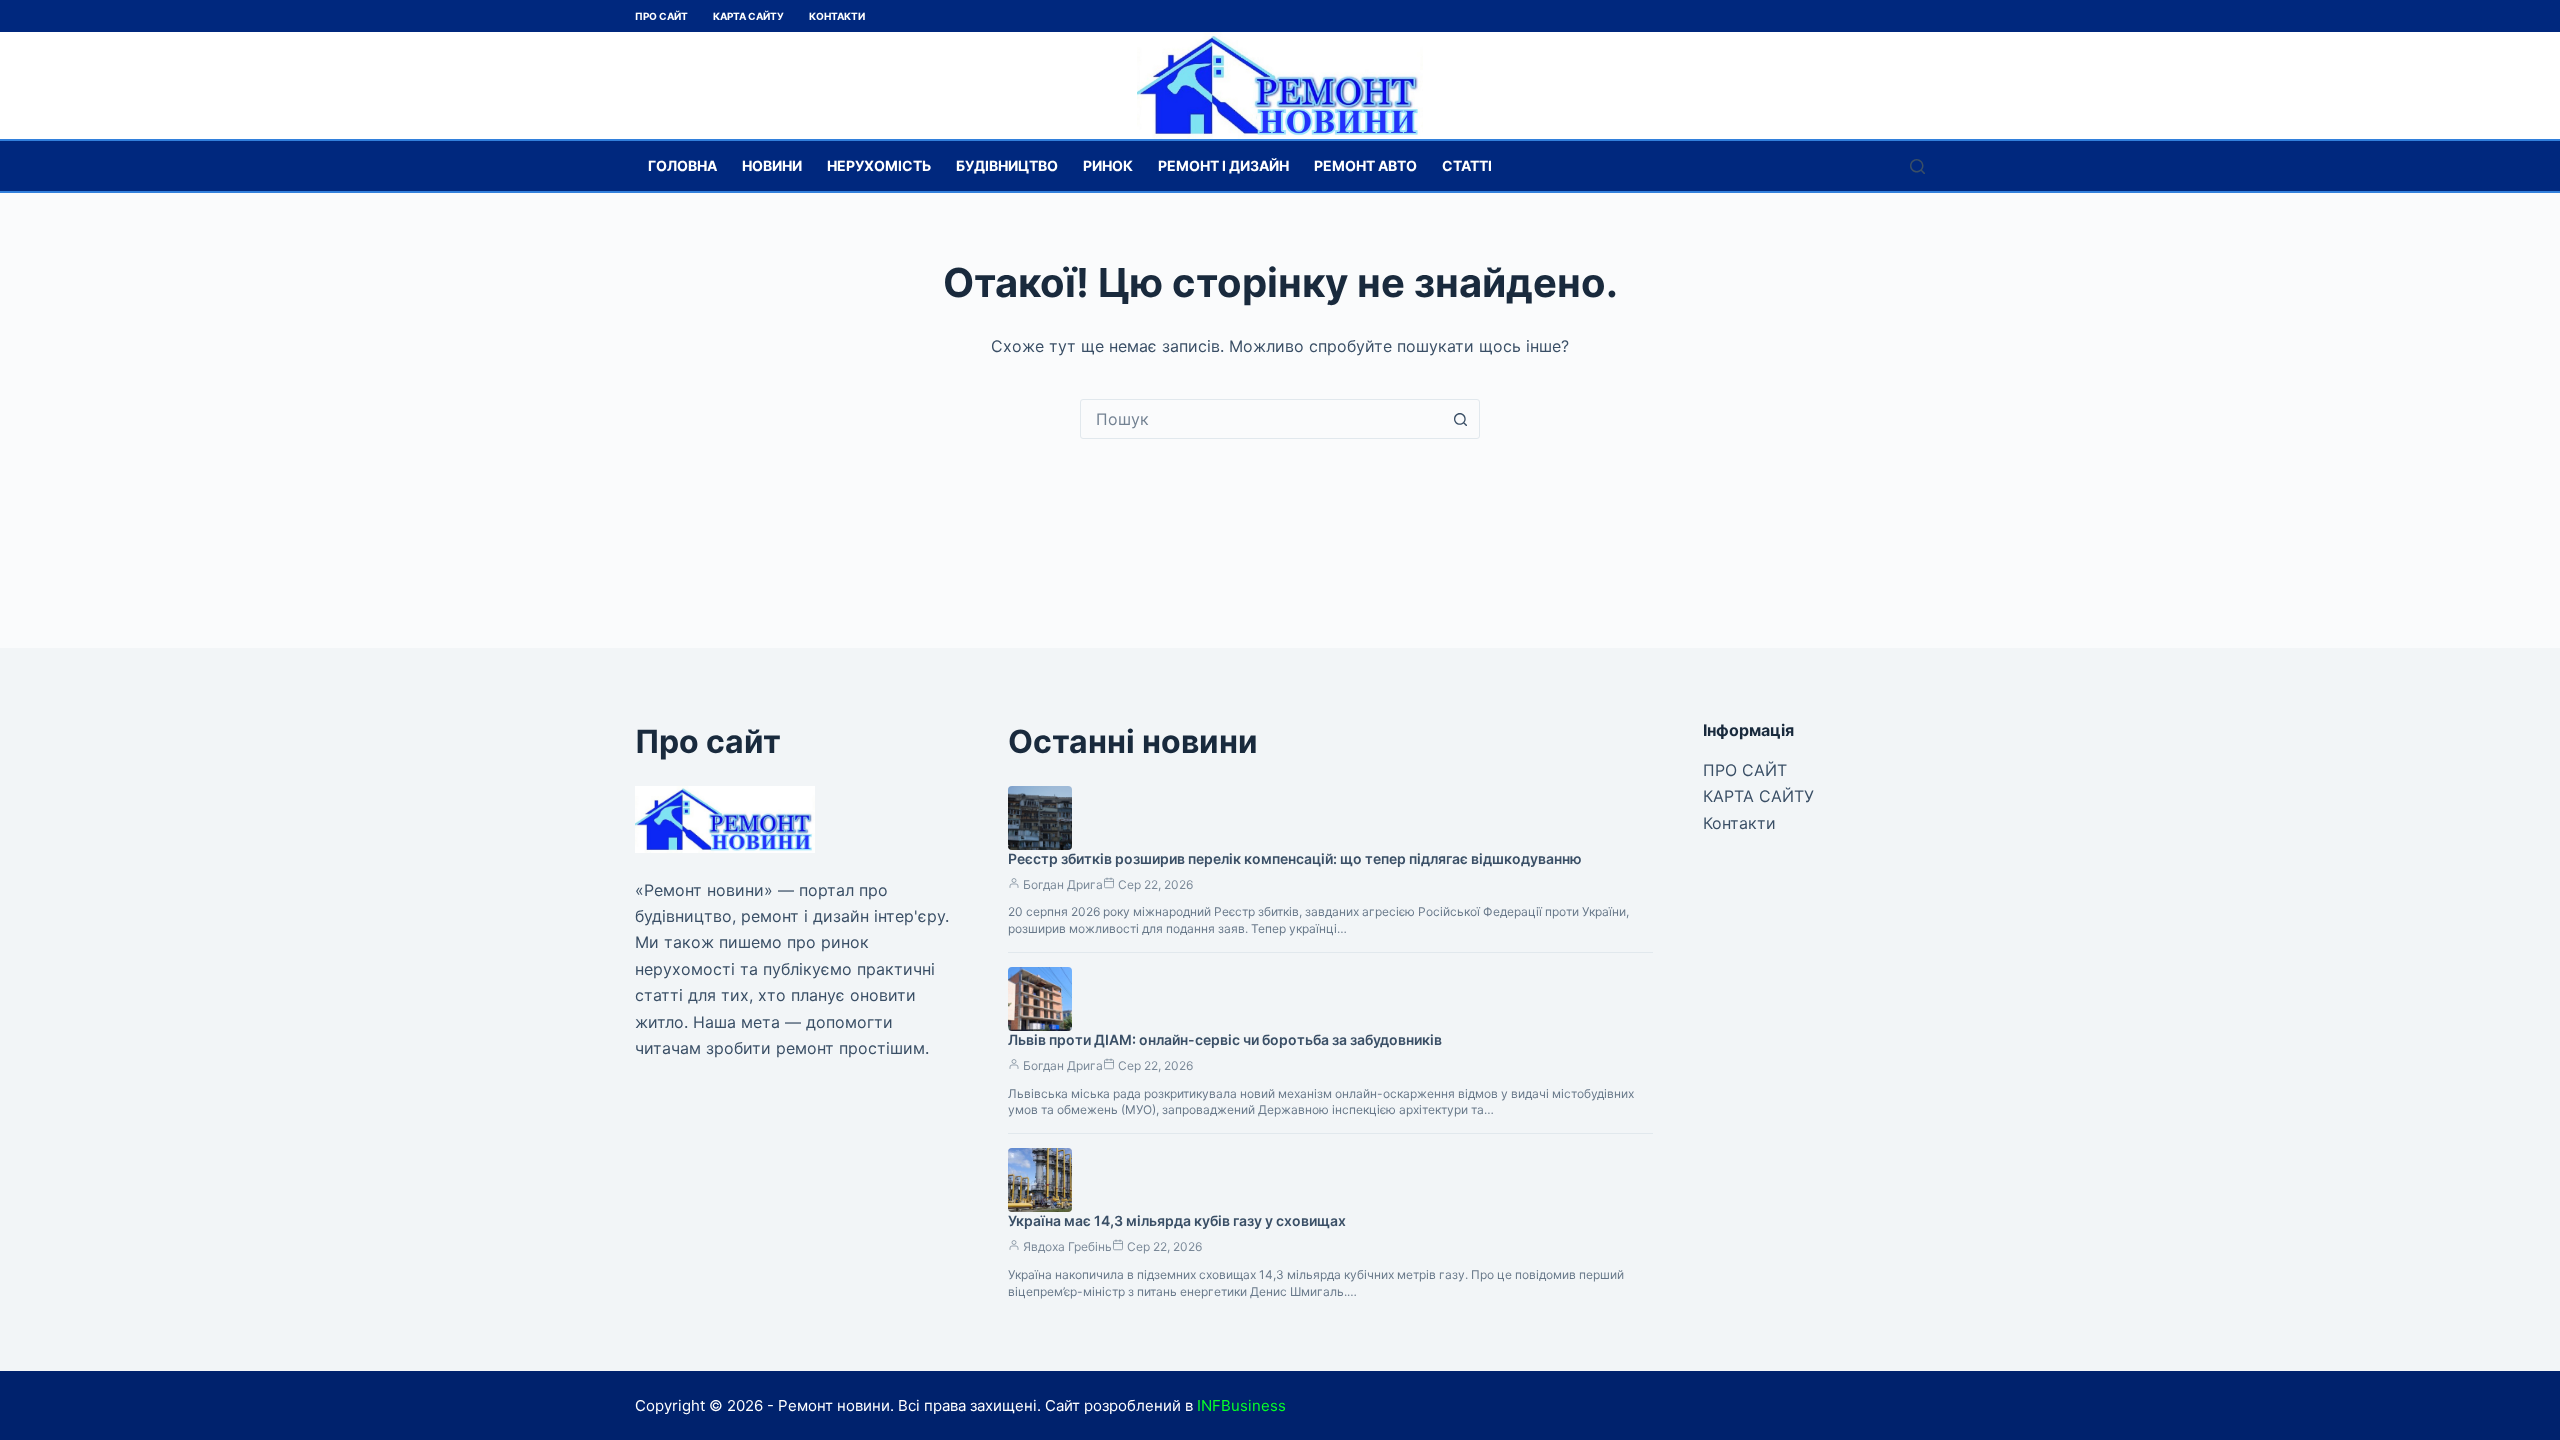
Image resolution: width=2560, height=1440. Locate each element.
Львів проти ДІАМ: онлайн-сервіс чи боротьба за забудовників (1225, 1039)
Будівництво (1007, 165)
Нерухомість (879, 165)
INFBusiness (1241, 1405)
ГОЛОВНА (682, 165)
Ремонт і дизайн (1223, 165)
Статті (1467, 165)
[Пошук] (1917, 166)
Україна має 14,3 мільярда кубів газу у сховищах (1177, 1220)
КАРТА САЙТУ (748, 16)
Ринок (1108, 165)
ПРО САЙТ (661, 16)
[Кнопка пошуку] (1460, 419)
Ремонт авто (1365, 165)
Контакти (837, 16)
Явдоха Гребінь (1067, 1246)
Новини (772, 165)
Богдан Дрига (1063, 884)
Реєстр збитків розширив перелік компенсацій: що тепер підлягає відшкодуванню (1295, 858)
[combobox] (1261, 419)
